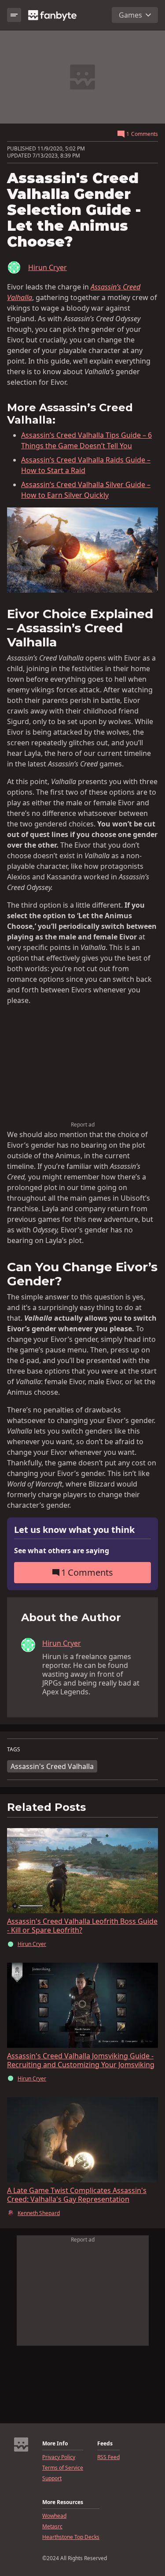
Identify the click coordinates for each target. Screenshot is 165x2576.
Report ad (83, 1125)
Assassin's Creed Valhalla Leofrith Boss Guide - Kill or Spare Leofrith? (82, 1926)
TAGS (14, 1750)
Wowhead (54, 2516)
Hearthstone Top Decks (71, 2537)
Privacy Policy (59, 2457)
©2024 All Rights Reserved (75, 2558)
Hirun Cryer (48, 267)
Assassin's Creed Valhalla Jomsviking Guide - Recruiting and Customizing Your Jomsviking (81, 2060)
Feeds (105, 2444)
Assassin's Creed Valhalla (52, 1766)
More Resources (63, 2502)
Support (52, 2478)
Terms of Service (63, 2468)
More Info (55, 2444)
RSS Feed (108, 2457)
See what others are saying (62, 1551)
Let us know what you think (74, 1530)
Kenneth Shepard (39, 2213)
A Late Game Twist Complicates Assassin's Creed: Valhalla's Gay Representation (77, 2195)
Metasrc (52, 2527)
